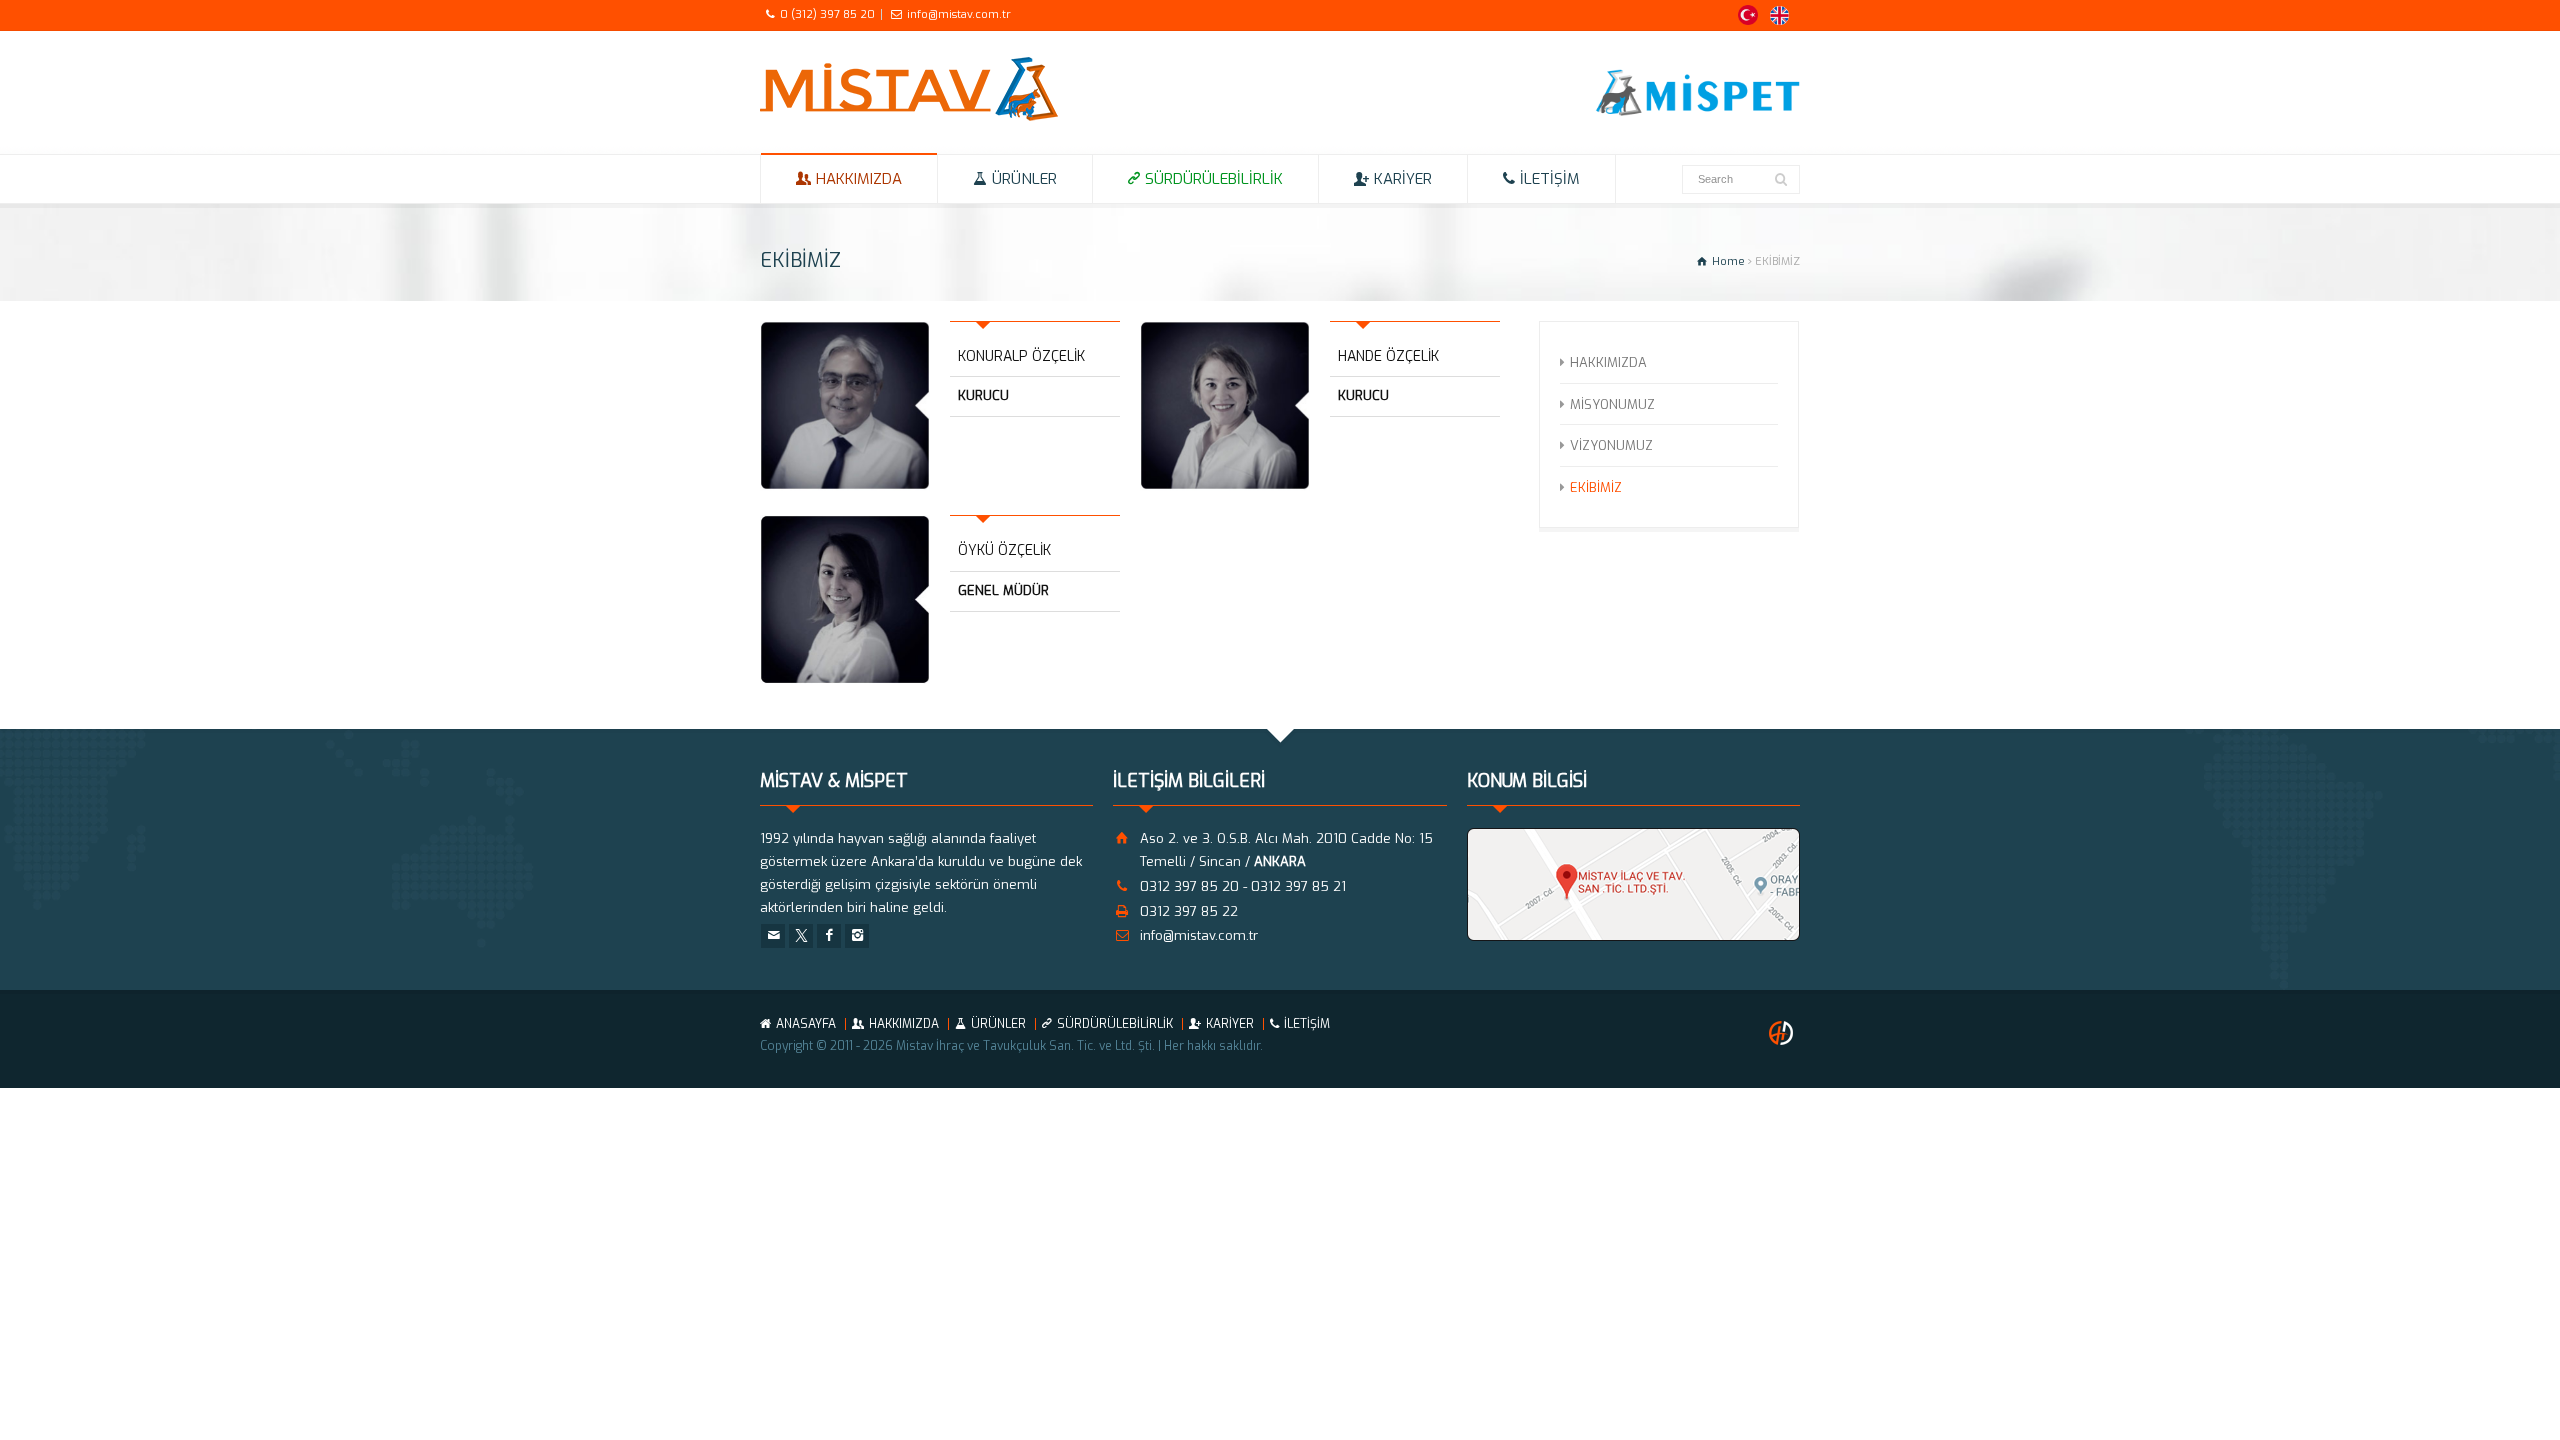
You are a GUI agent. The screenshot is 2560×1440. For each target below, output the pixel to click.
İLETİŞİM (1550, 179)
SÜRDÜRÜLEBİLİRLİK (1214, 179)
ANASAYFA (806, 1024)
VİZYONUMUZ (1611, 445)
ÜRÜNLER (1024, 179)
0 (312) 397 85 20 (827, 14)
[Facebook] (829, 936)
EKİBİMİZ (1596, 486)
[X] (801, 936)
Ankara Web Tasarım (1784, 1033)
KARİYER (1403, 179)
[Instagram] (857, 936)
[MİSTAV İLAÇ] (909, 116)
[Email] (773, 936)
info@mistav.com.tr (959, 14)
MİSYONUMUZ (1612, 403)
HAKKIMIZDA (859, 179)
